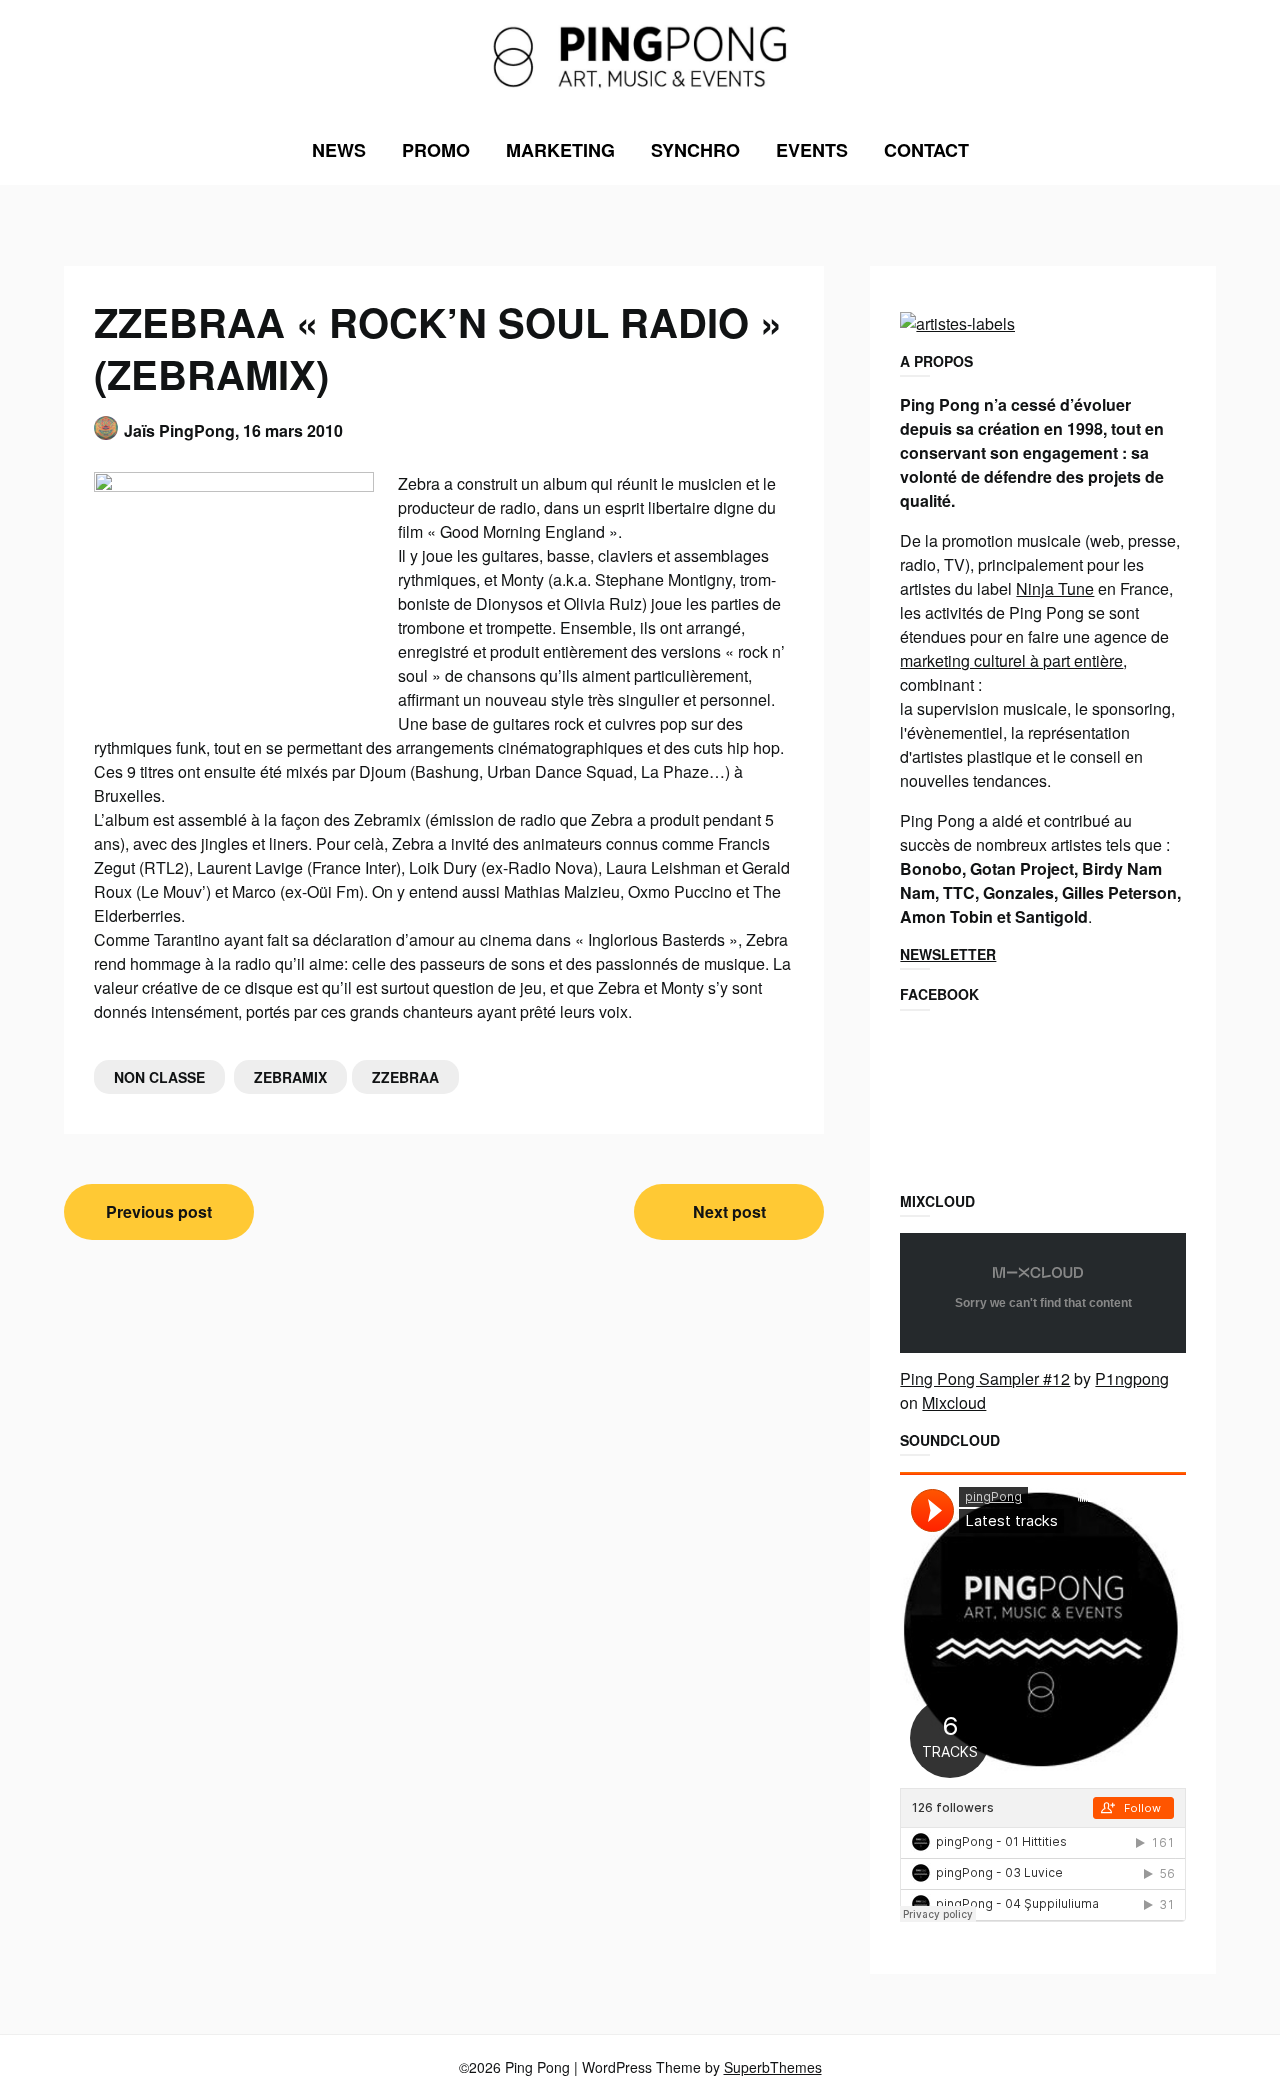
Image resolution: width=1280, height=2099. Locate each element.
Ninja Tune (1055, 588)
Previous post (159, 1211)
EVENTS (812, 150)
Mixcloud (954, 1402)
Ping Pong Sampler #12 (985, 1378)
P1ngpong (1132, 1378)
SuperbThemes (773, 2067)
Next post (729, 1211)
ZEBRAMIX (290, 1077)
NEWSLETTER (948, 954)
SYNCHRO (695, 150)
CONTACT (926, 150)
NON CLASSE (159, 1077)
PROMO (436, 150)
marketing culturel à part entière (1011, 660)
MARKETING (560, 150)
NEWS (339, 150)
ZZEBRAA (405, 1077)
